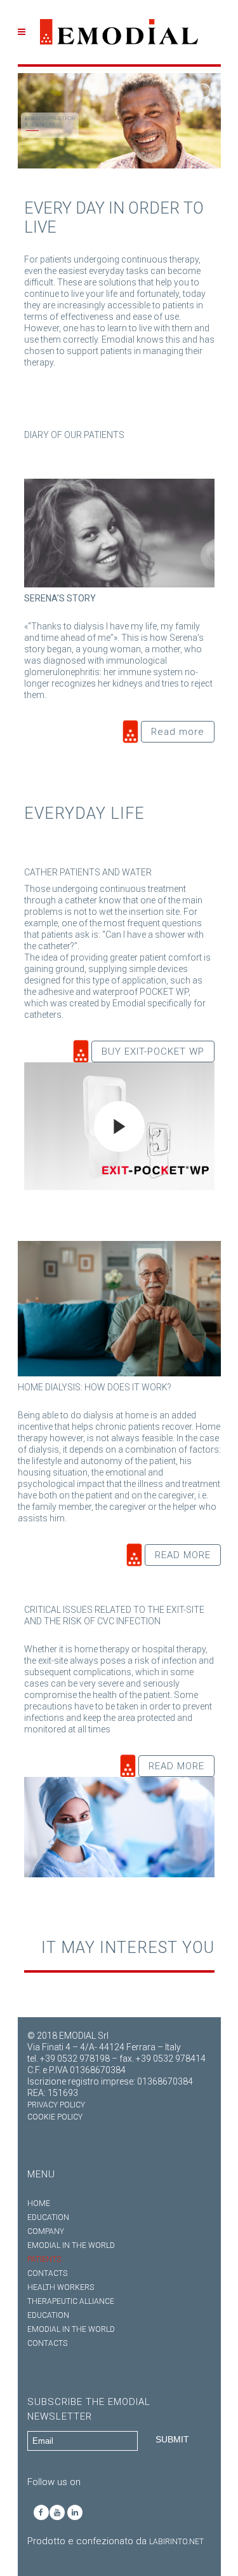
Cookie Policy (55, 2117)
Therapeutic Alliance (71, 2301)
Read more (178, 732)
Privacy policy (56, 2105)
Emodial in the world (71, 2245)
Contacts (47, 2273)
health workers (61, 2287)
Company (46, 2231)
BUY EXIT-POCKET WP (153, 1052)
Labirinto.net (176, 2542)
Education (48, 2217)
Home (39, 2203)
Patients (44, 2259)
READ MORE (183, 1555)
